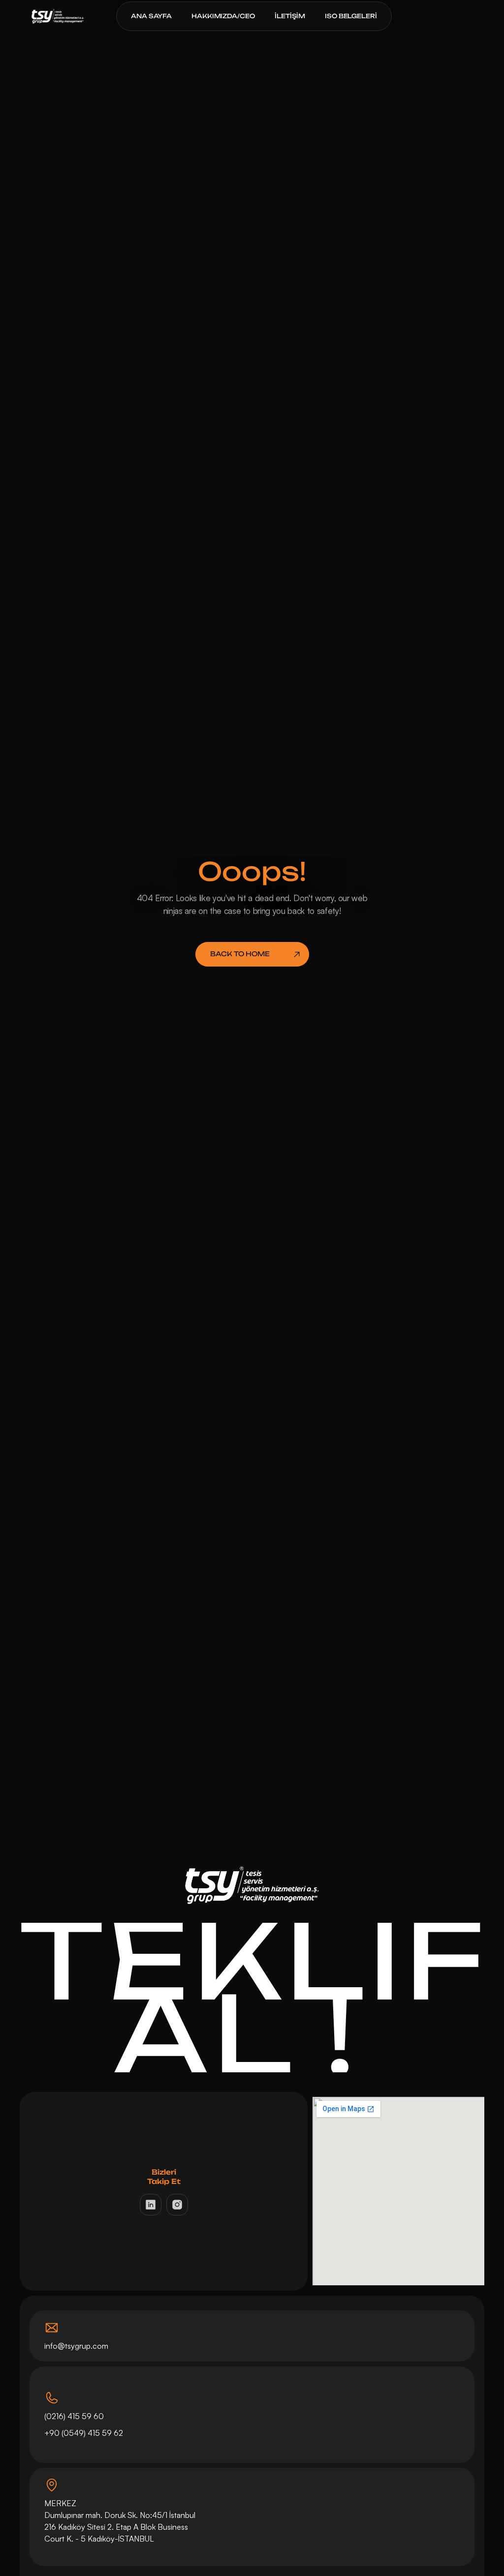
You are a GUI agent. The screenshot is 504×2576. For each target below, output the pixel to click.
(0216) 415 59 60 (74, 2416)
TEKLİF (254, 1959)
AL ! (252, 2034)
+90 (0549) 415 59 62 (85, 2433)
